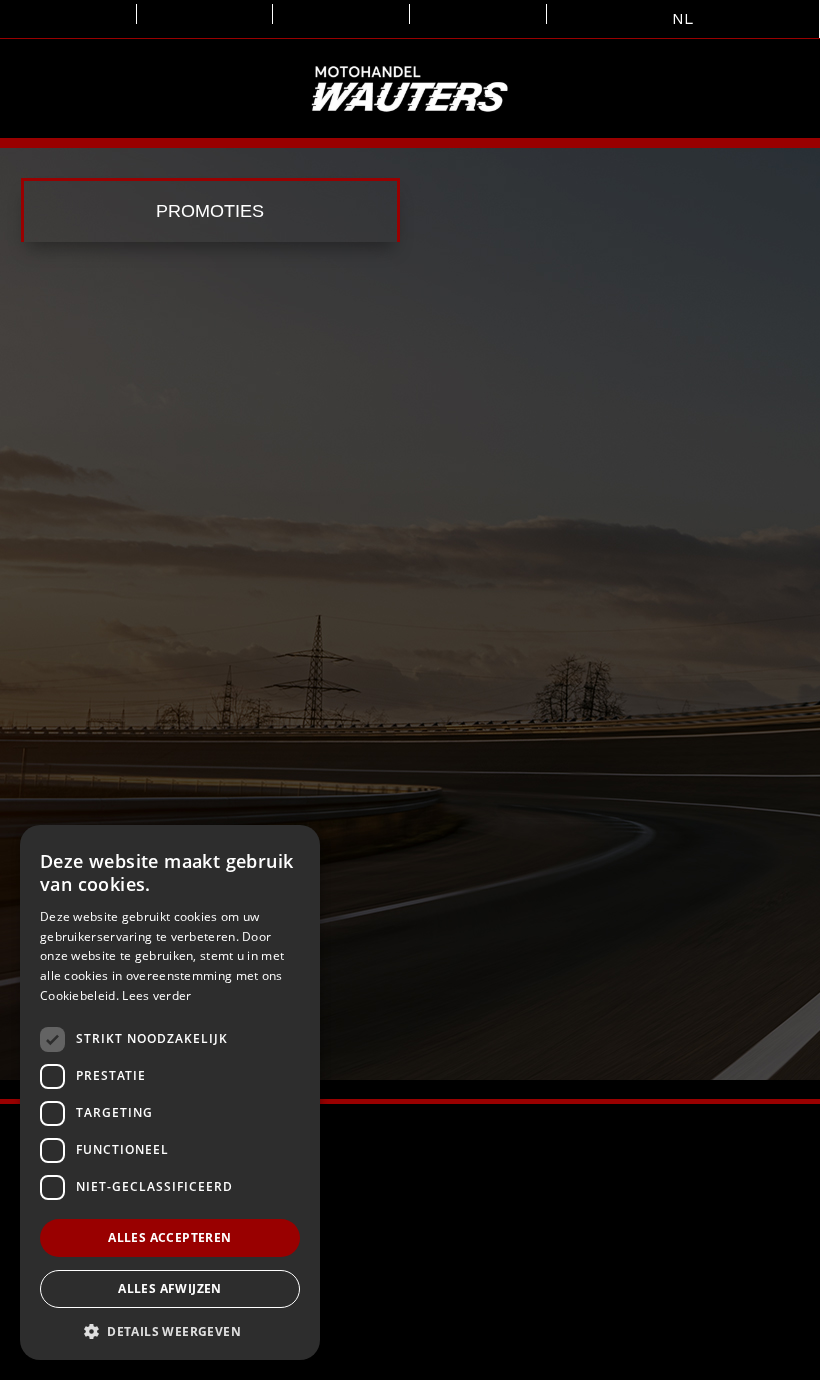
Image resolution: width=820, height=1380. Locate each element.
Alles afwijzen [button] (170, 1288)
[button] (170, 1330)
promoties (210, 211)
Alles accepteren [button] (169, 1237)
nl (682, 19)
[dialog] (170, 1092)
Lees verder (156, 995)
